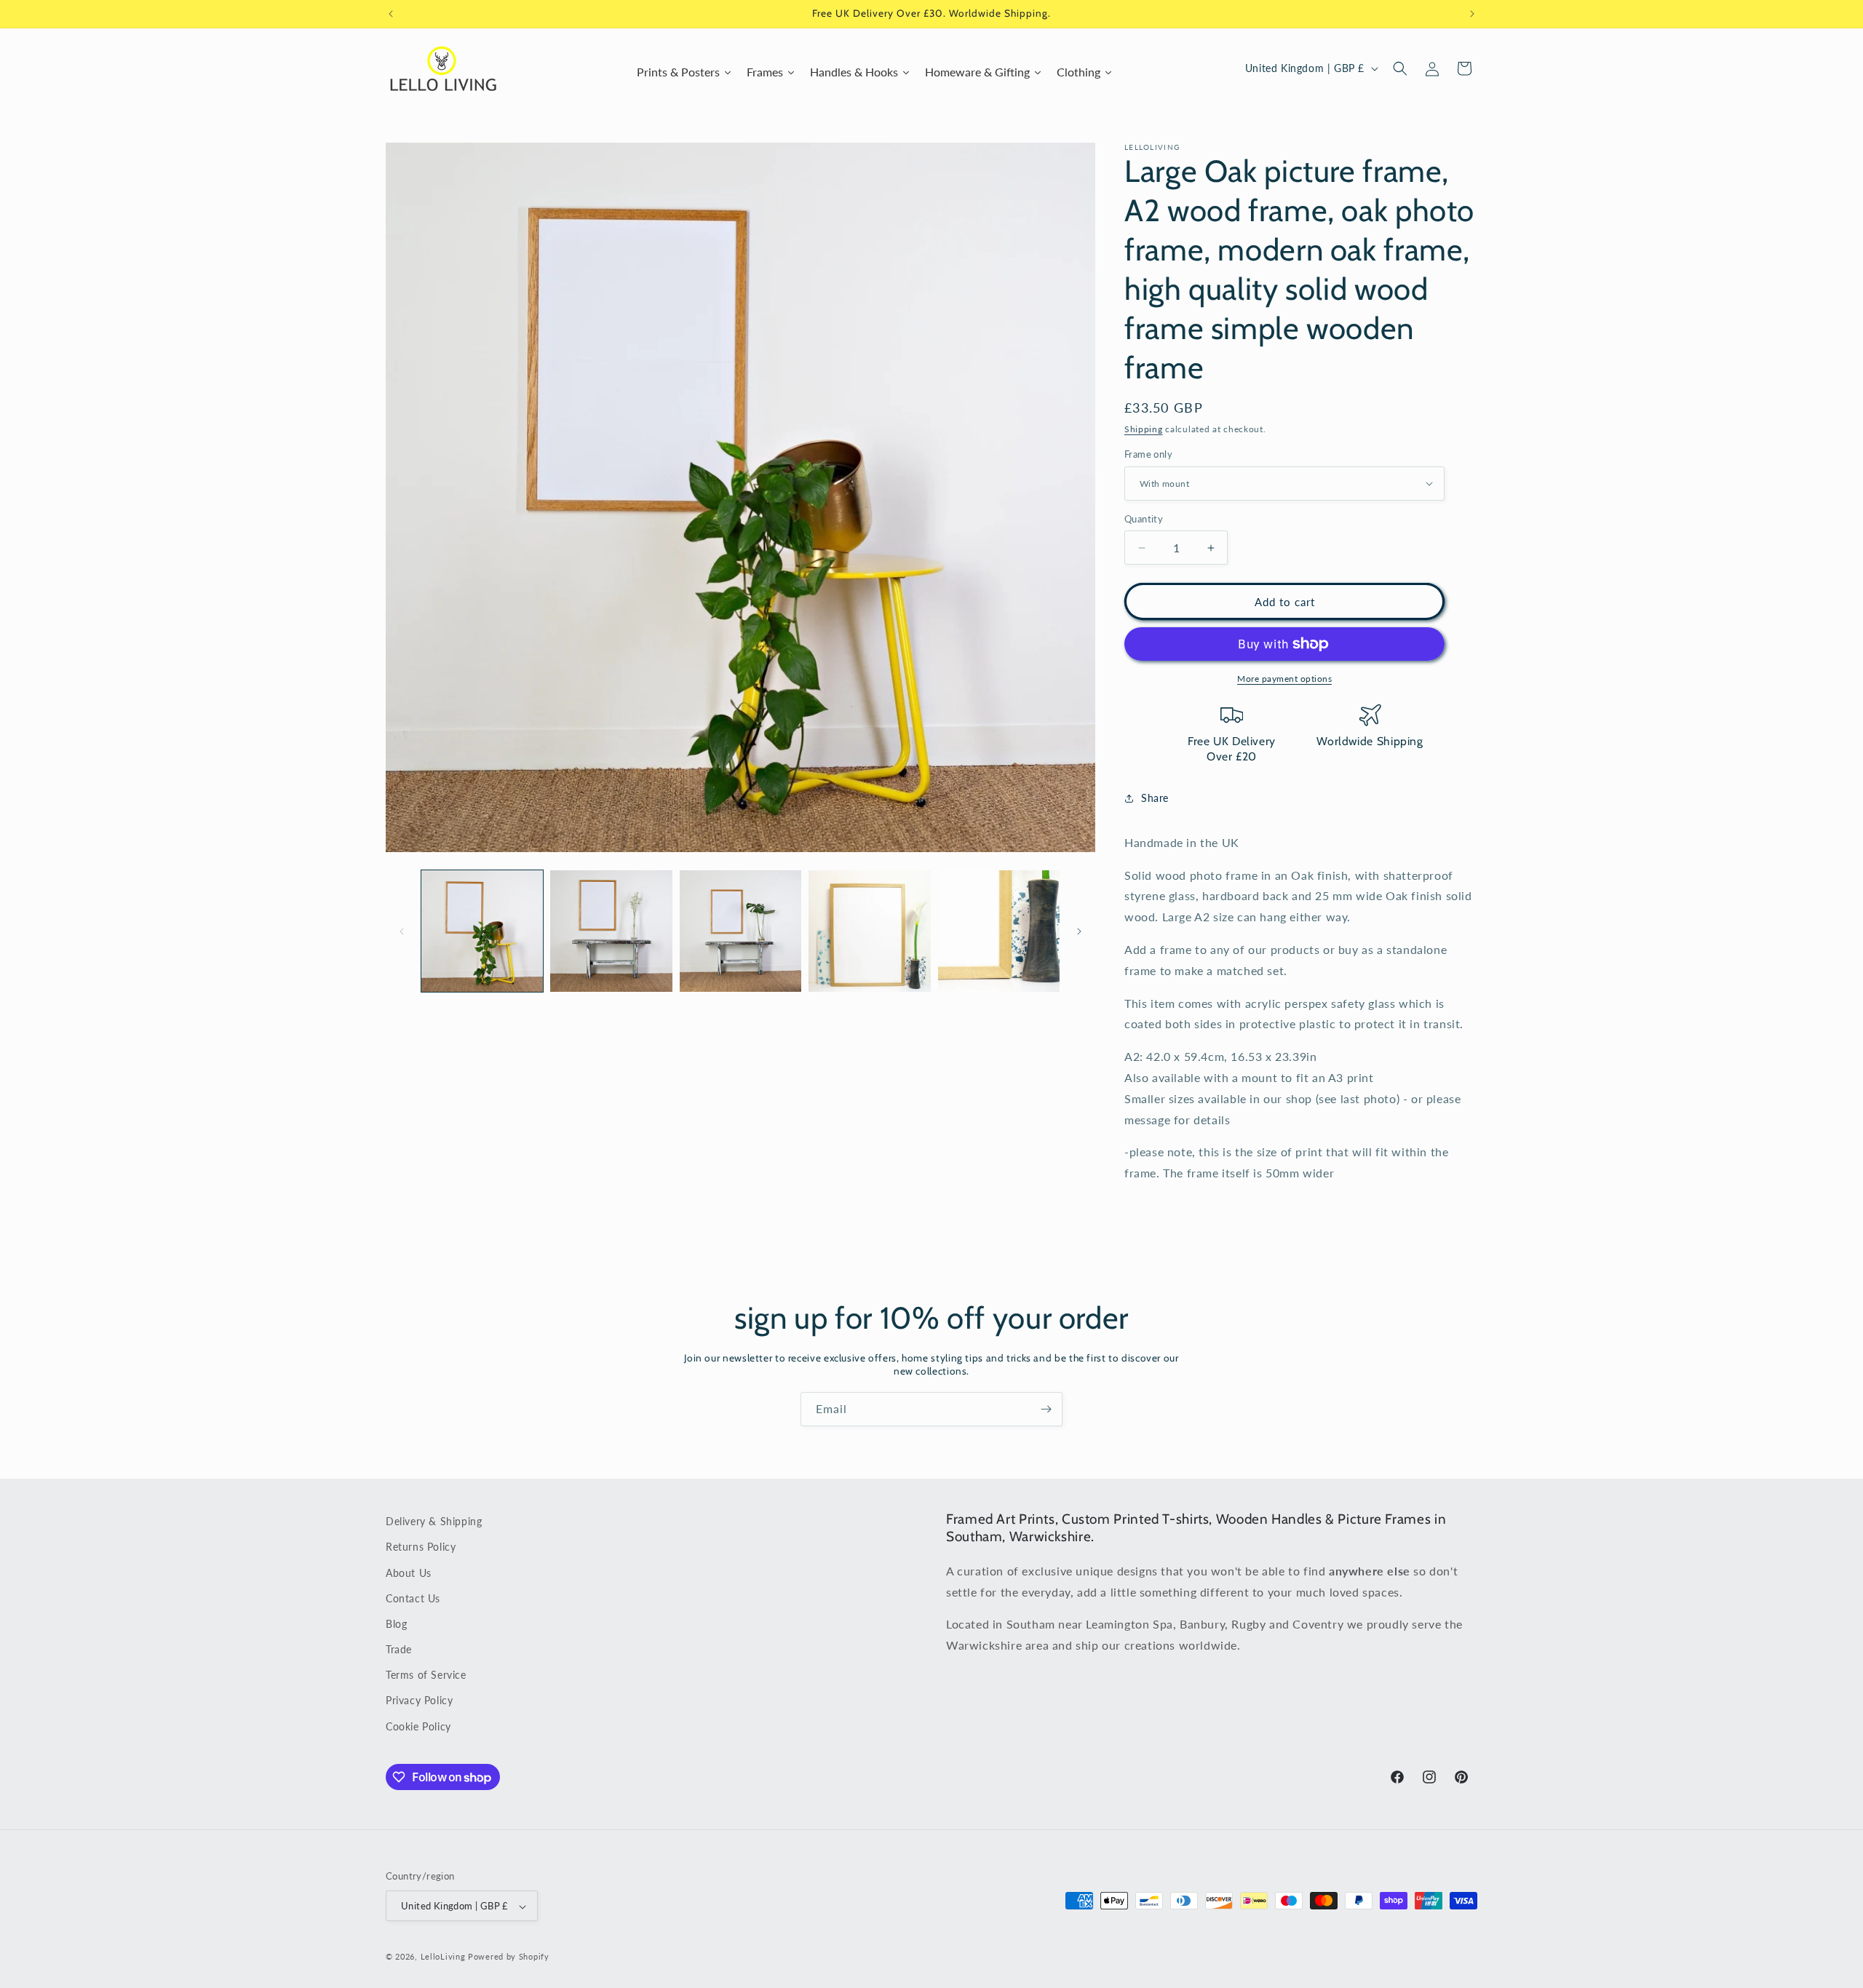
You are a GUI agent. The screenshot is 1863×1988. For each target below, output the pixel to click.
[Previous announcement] (391, 14)
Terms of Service (426, 1675)
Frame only (1148, 454)
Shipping (1144, 429)
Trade (399, 1649)
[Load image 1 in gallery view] (482, 931)
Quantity (1144, 519)
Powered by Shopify (509, 1957)
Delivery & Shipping (434, 1521)
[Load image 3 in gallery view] (740, 931)
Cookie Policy (418, 1726)
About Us (409, 1573)
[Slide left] (402, 931)
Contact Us (413, 1598)
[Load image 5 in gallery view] (999, 931)
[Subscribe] (1046, 1409)
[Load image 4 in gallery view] (869, 931)
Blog (396, 1624)
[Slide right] (1079, 931)
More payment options (1284, 679)
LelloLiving (443, 1957)
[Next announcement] (1472, 14)
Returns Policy (421, 1547)
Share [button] (1155, 798)
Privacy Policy (419, 1701)
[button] (1400, 68)
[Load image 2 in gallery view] (611, 931)
